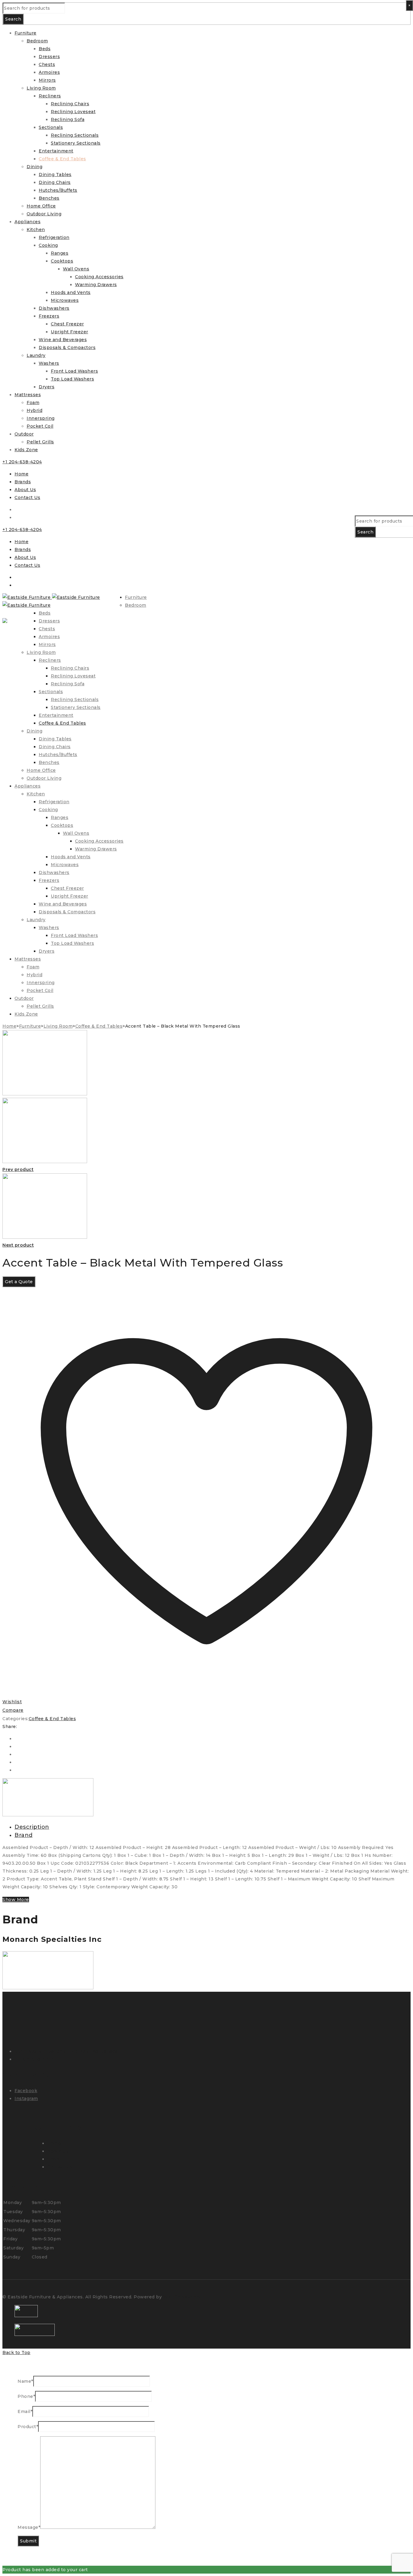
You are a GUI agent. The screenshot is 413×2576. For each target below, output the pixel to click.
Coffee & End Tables (99, 1026)
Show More (16, 1899)
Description (32, 1827)
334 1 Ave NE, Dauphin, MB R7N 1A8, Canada (66, 2051)
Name (25, 2381)
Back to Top (16, 2353)
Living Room (58, 1026)
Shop (53, 2159)
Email (25, 2411)
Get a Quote (19, 1282)
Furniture (30, 1026)
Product (28, 2427)
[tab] (213, 1827)
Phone (26, 2396)
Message (29, 2527)
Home (21, 474)
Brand (24, 1835)
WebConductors (182, 2297)
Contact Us (27, 497)
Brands (23, 482)
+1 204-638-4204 (22, 462)
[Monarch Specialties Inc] (48, 1815)
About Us (25, 490)
